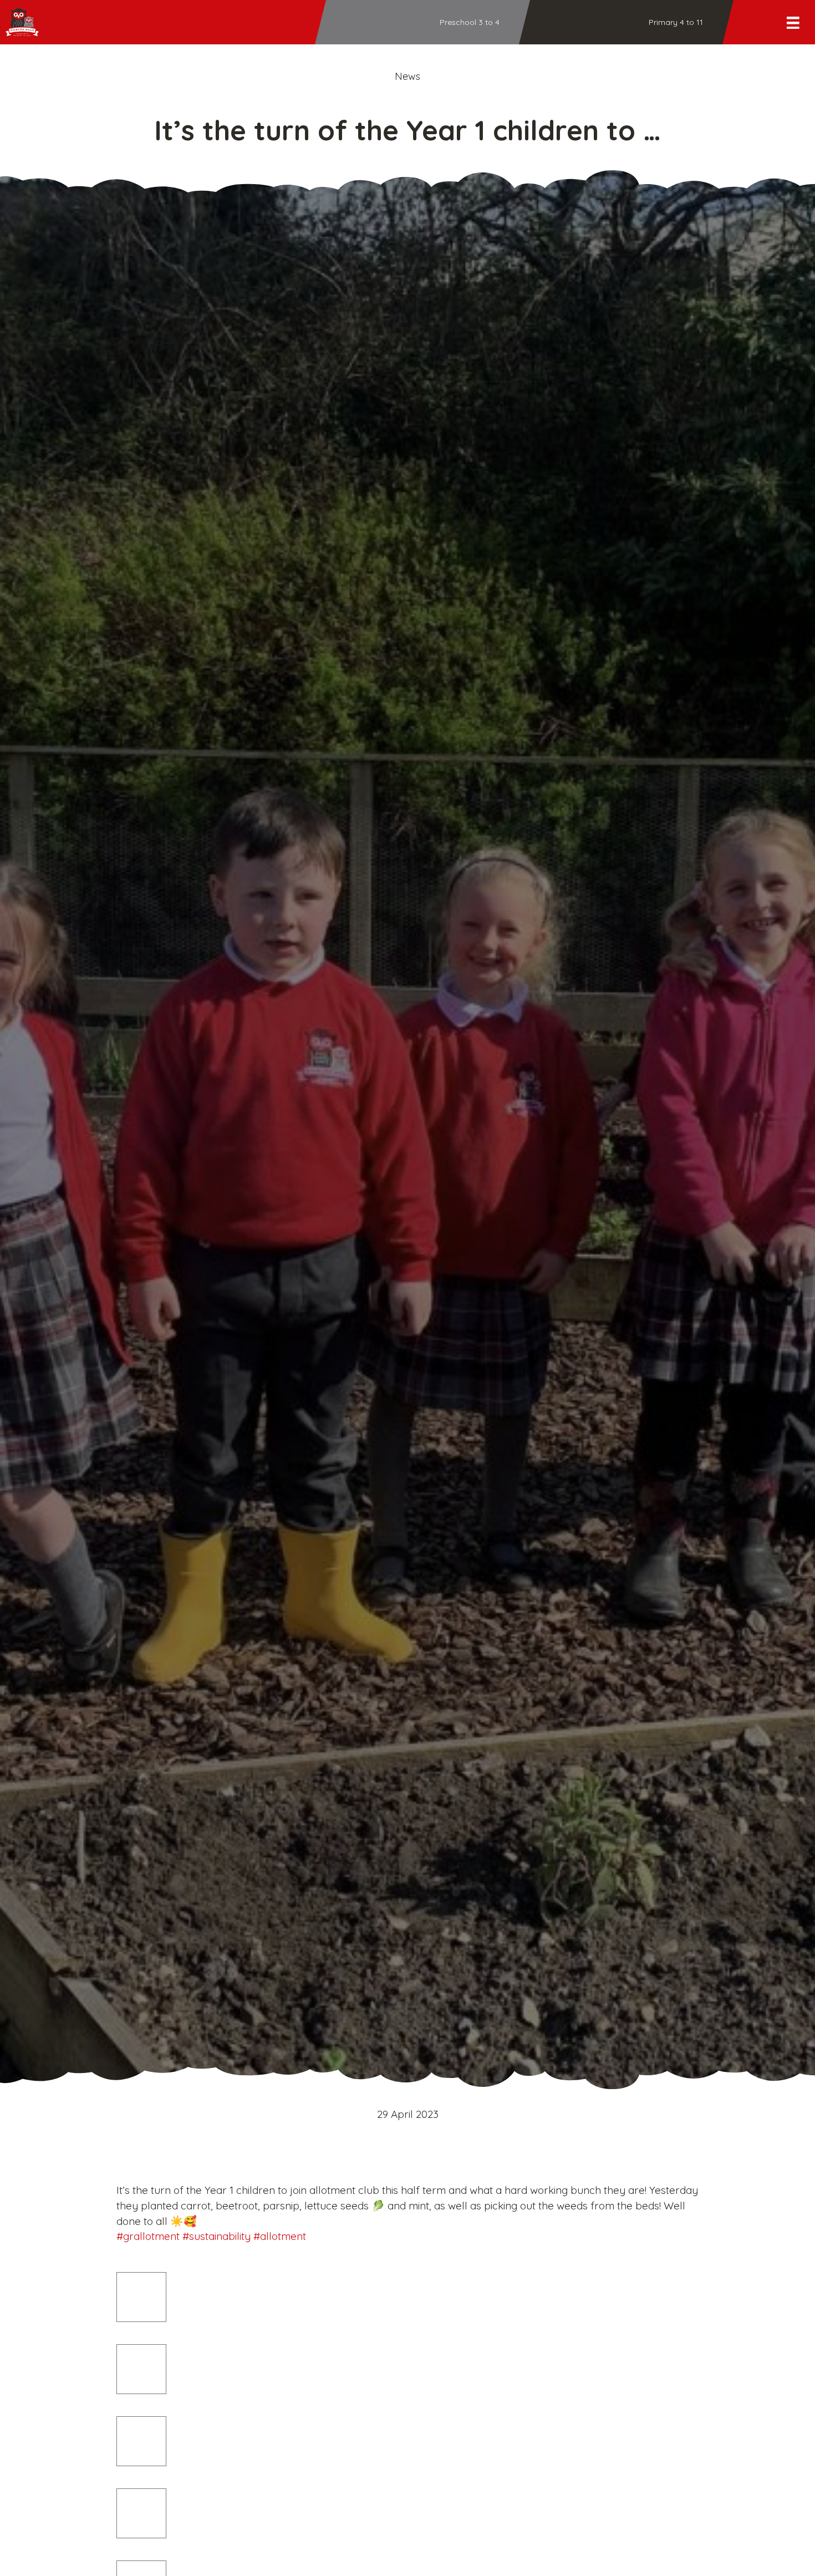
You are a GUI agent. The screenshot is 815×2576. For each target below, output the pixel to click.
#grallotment (148, 2236)
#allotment (280, 2236)
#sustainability (217, 2236)
